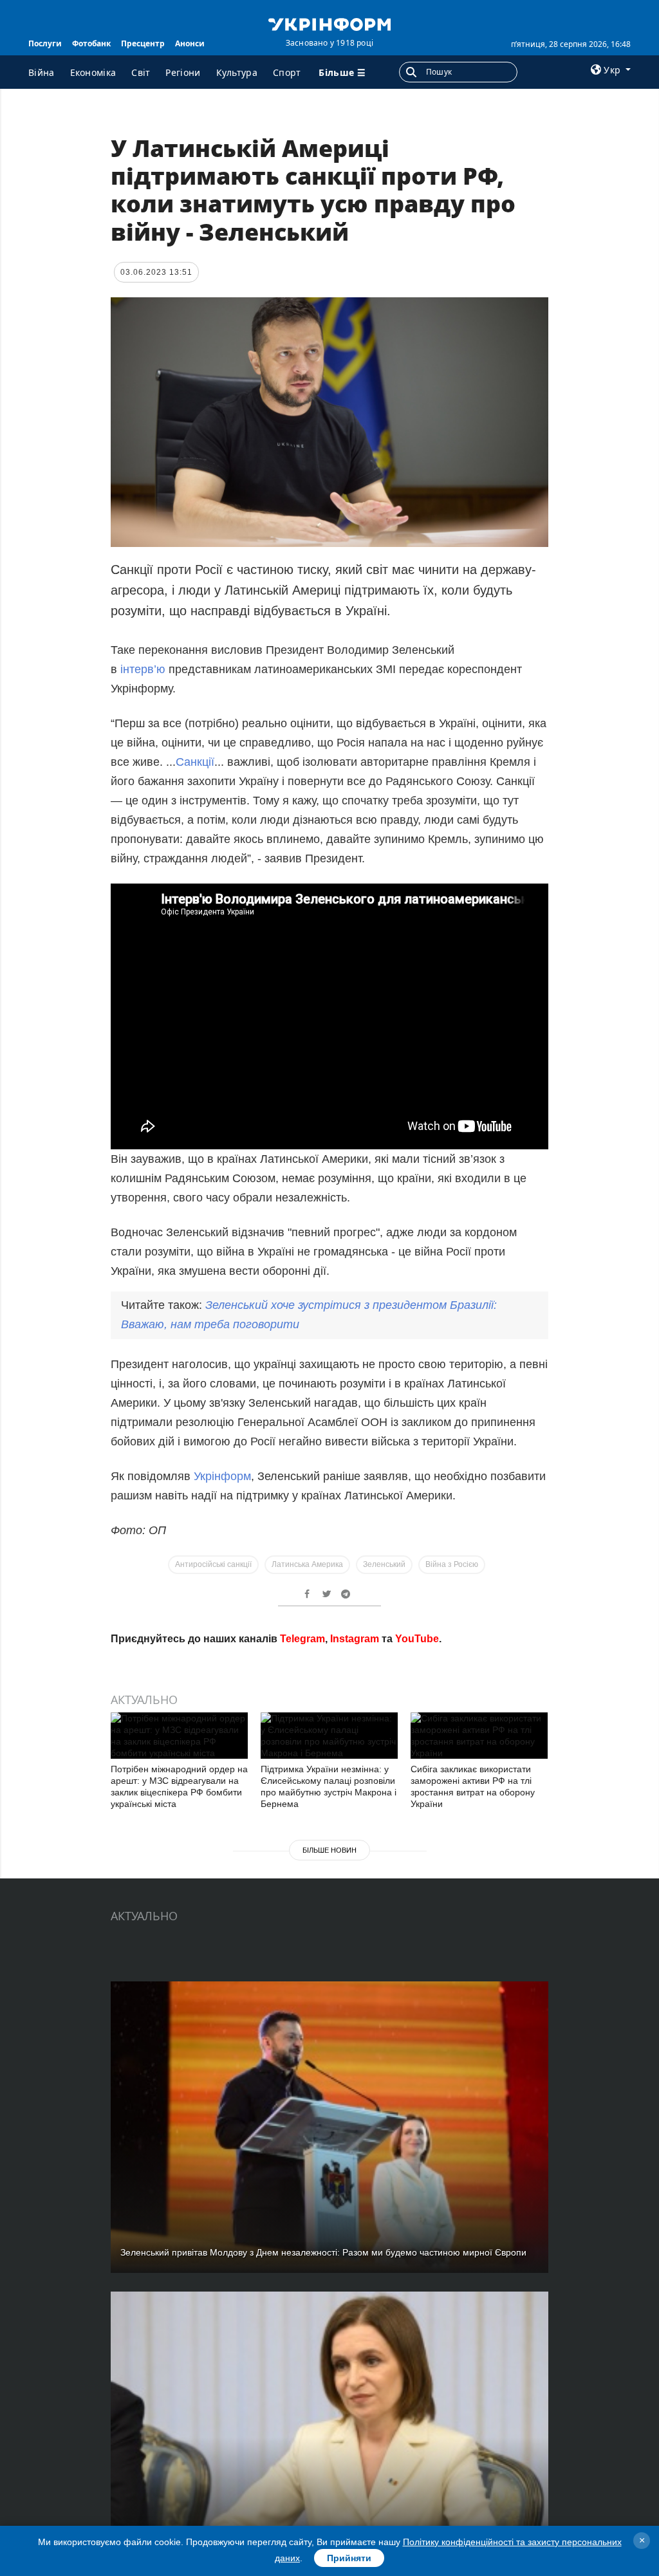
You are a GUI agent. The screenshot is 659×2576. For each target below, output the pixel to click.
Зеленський (384, 1564)
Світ (141, 72)
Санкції (195, 762)
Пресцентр (143, 43)
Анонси (190, 43)
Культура (237, 72)
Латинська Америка (307, 1564)
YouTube (417, 1639)
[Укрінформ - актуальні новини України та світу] (329, 23)
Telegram (302, 1639)
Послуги (45, 43)
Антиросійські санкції (213, 1564)
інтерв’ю (143, 669)
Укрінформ (222, 1476)
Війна (42, 72)
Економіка (93, 72)
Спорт (287, 72)
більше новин (329, 1850)
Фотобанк (91, 43)
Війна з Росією (452, 1564)
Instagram (355, 1639)
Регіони (183, 72)
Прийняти (349, 2558)
